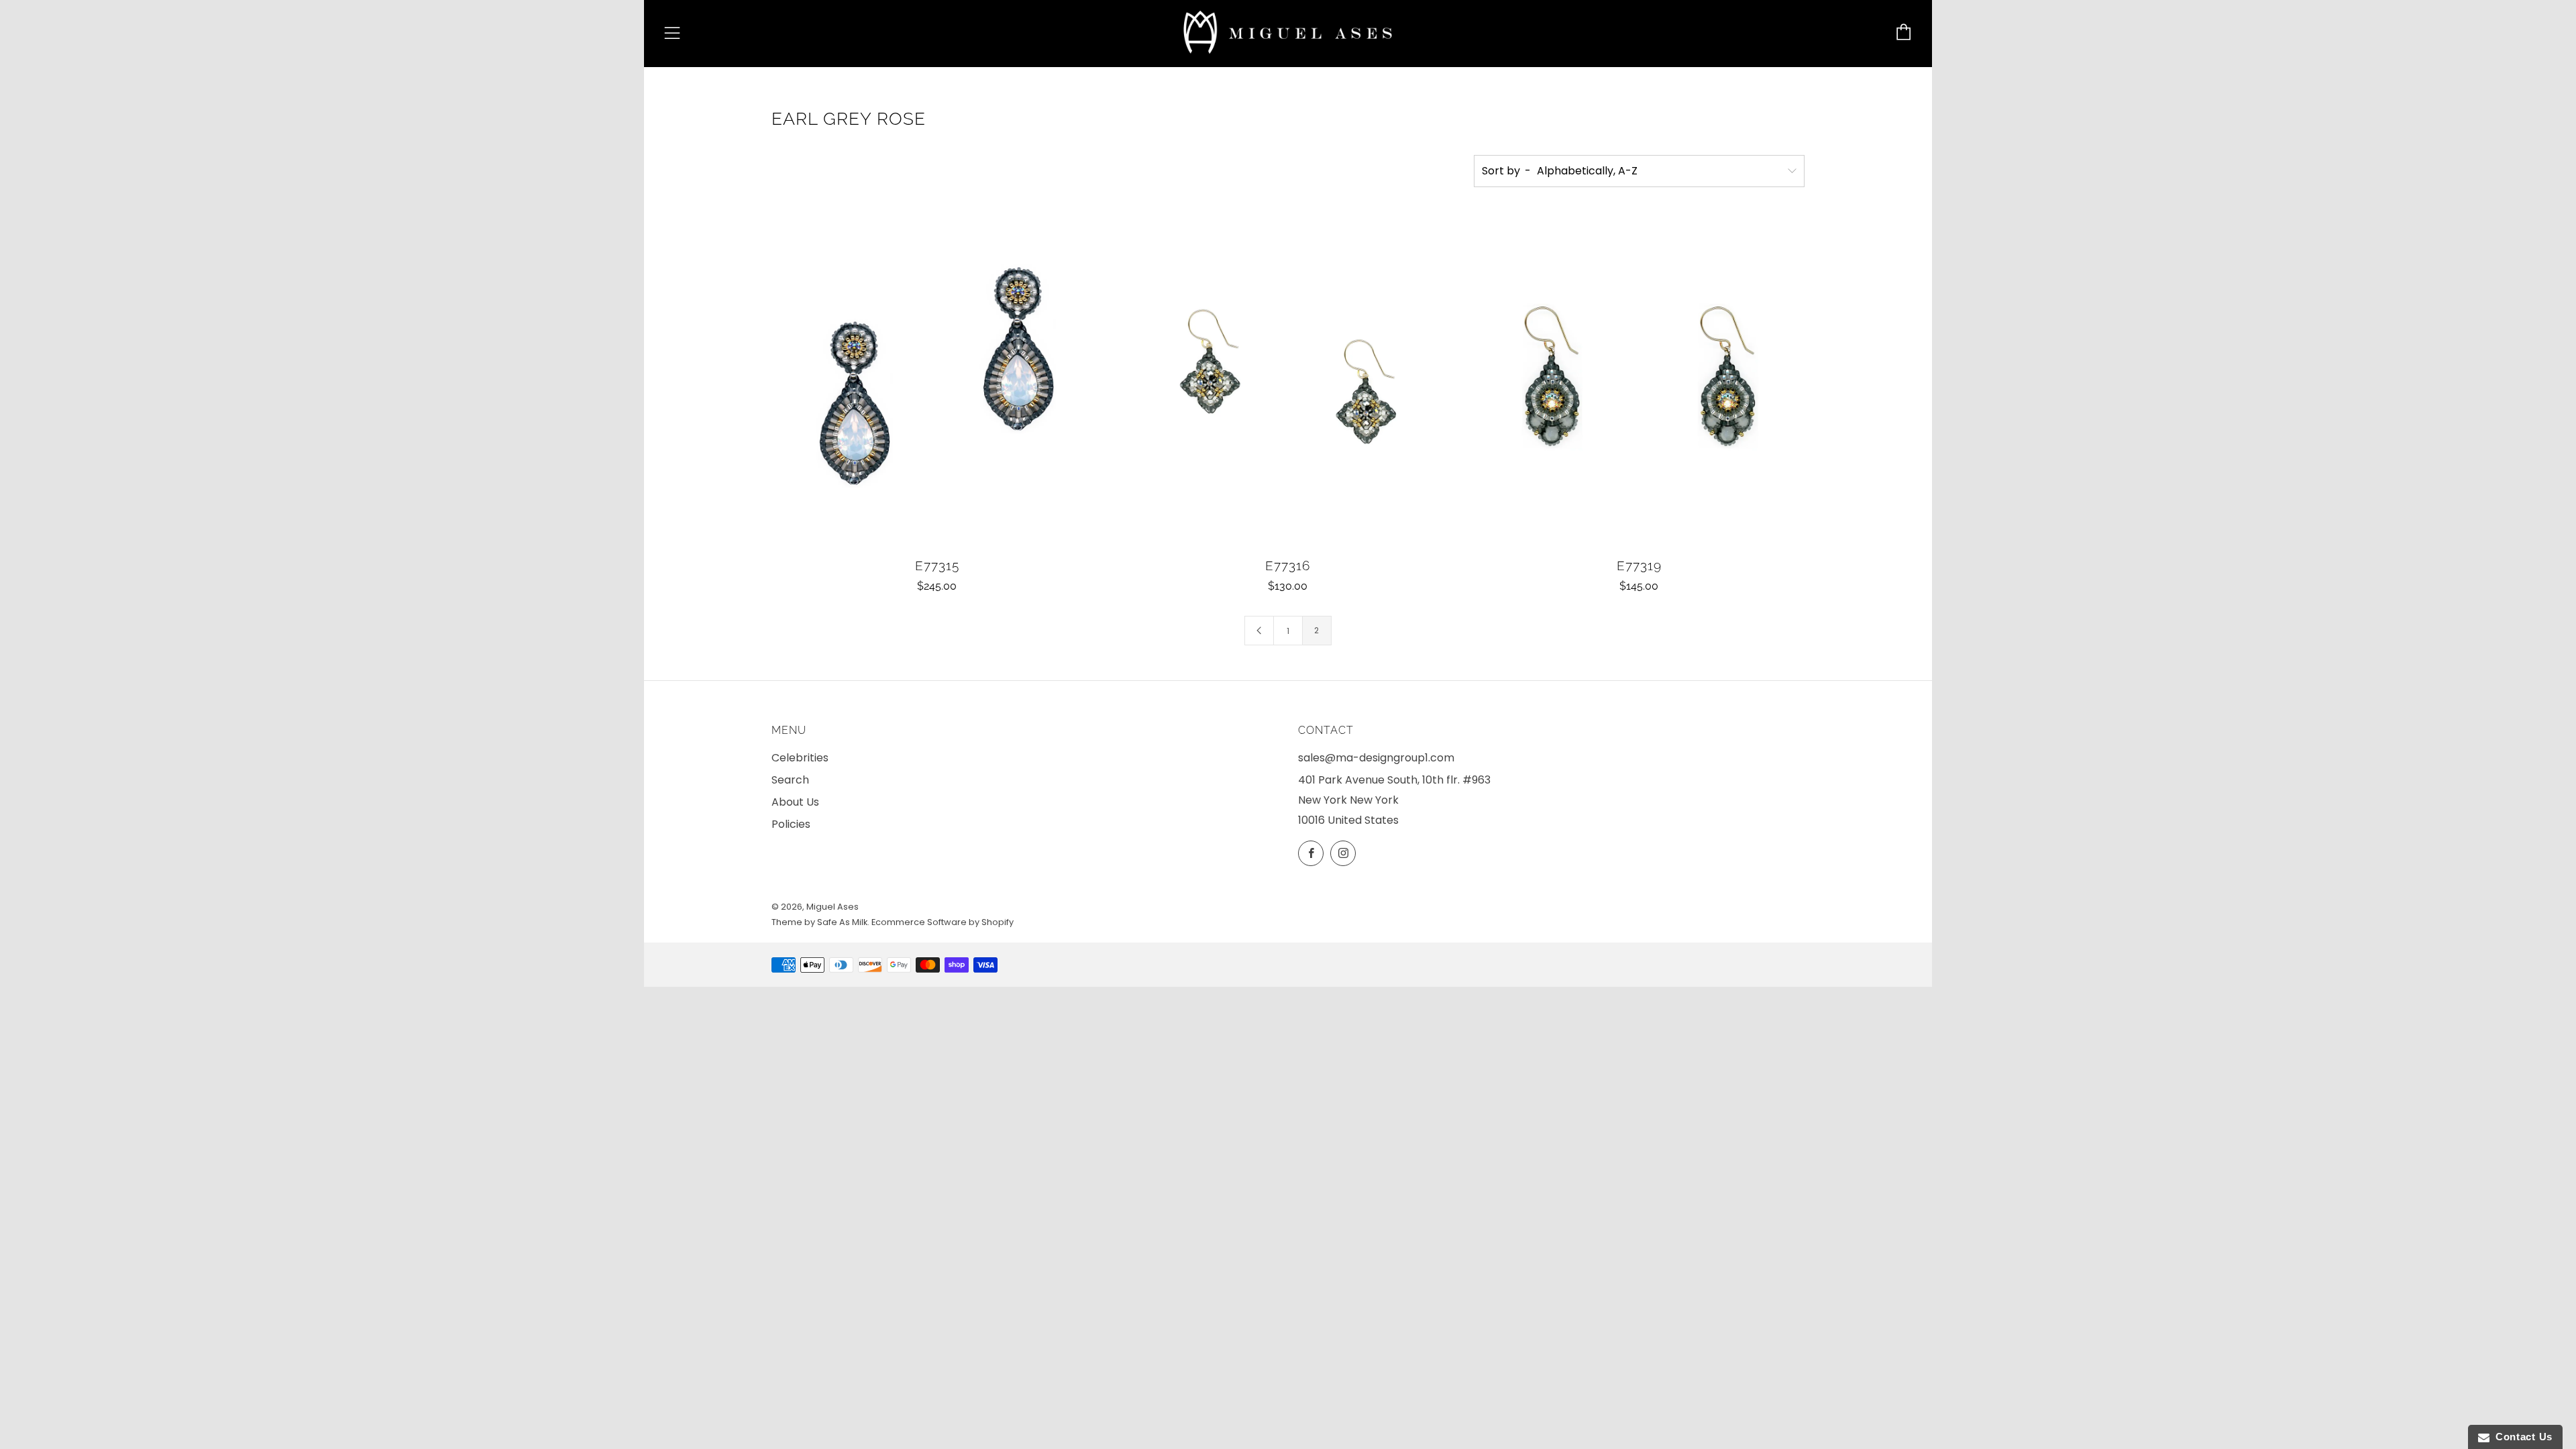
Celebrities (800, 758)
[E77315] (937, 381)
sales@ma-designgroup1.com (1376, 758)
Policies (791, 824)
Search (790, 780)
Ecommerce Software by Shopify (943, 922)
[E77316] (1288, 381)
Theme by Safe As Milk (819, 922)
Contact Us (2521, 1437)
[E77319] (1639, 381)
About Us (795, 802)
